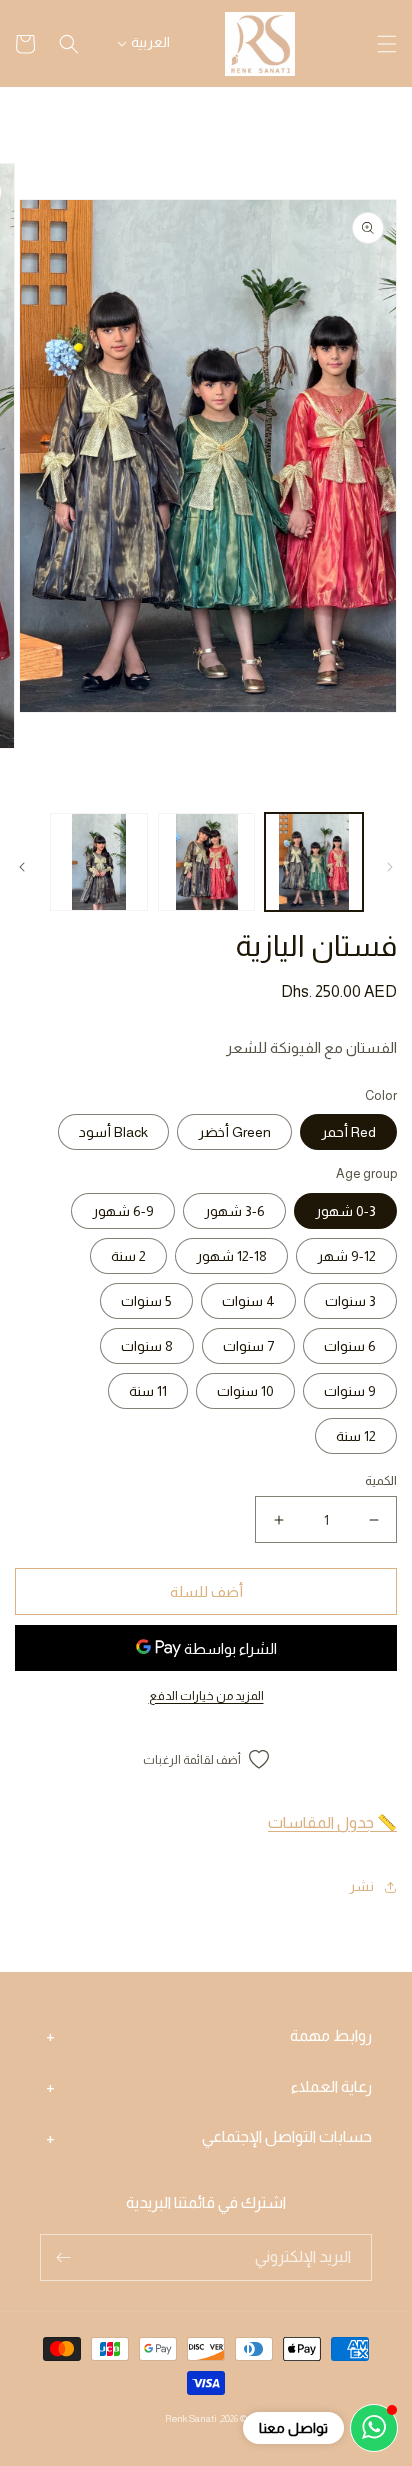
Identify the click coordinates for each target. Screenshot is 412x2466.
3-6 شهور (234, 1211)
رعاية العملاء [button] (331, 2086)
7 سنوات (248, 1346)
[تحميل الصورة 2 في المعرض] (207, 862)
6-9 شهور (123, 1211)
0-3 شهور (345, 1211)
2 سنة (128, 1256)
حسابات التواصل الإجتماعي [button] (287, 2136)
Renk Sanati (191, 2418)
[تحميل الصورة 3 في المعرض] (99, 862)
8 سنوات (147, 1346)
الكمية (381, 1480)
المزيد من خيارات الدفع (206, 1696)
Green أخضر (234, 1132)
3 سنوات (350, 1301)
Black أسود (113, 1132)
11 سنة (148, 1391)
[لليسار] (390, 867)
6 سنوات (350, 1346)
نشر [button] (361, 1886)
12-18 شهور (231, 1256)
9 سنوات (350, 1391)
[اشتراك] (63, 2257)
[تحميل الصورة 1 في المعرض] (314, 862)
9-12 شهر (346, 1256)
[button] (387, 44)
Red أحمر (348, 1132)
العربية (150, 42)
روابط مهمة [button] (331, 2035)
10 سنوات (245, 1391)
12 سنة (356, 1436)
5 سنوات (146, 1301)
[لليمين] (22, 867)
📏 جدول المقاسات (332, 1822)
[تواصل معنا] (374, 2428)
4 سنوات (248, 1301)
